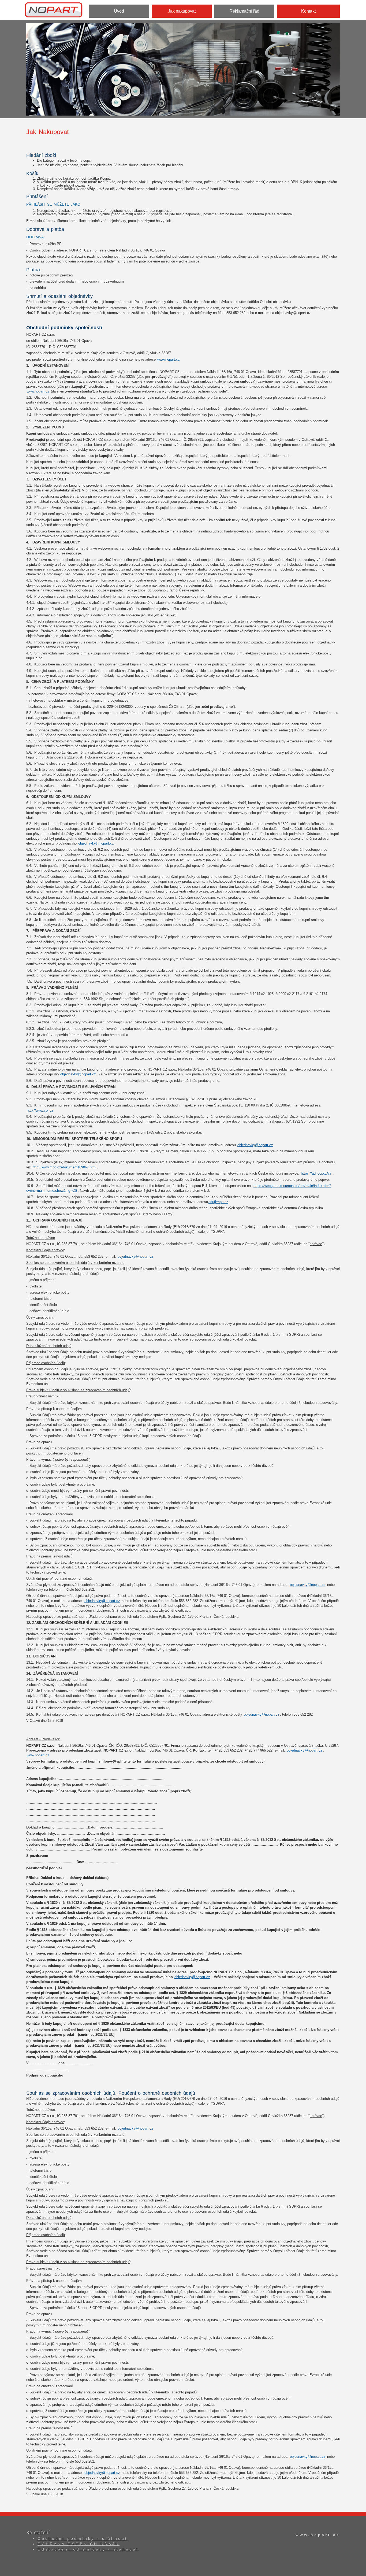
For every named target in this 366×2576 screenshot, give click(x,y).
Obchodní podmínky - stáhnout (83, 2538)
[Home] (56, 9)
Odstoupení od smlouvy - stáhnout (88, 2549)
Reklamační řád (244, 11)
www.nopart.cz (169, 359)
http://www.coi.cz (40, 1110)
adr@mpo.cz (218, 1202)
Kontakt (308, 11)
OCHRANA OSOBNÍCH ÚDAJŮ (79, 2544)
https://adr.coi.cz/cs (316, 1173)
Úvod (119, 11)
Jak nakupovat (182, 11)
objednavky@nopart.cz (96, 843)
